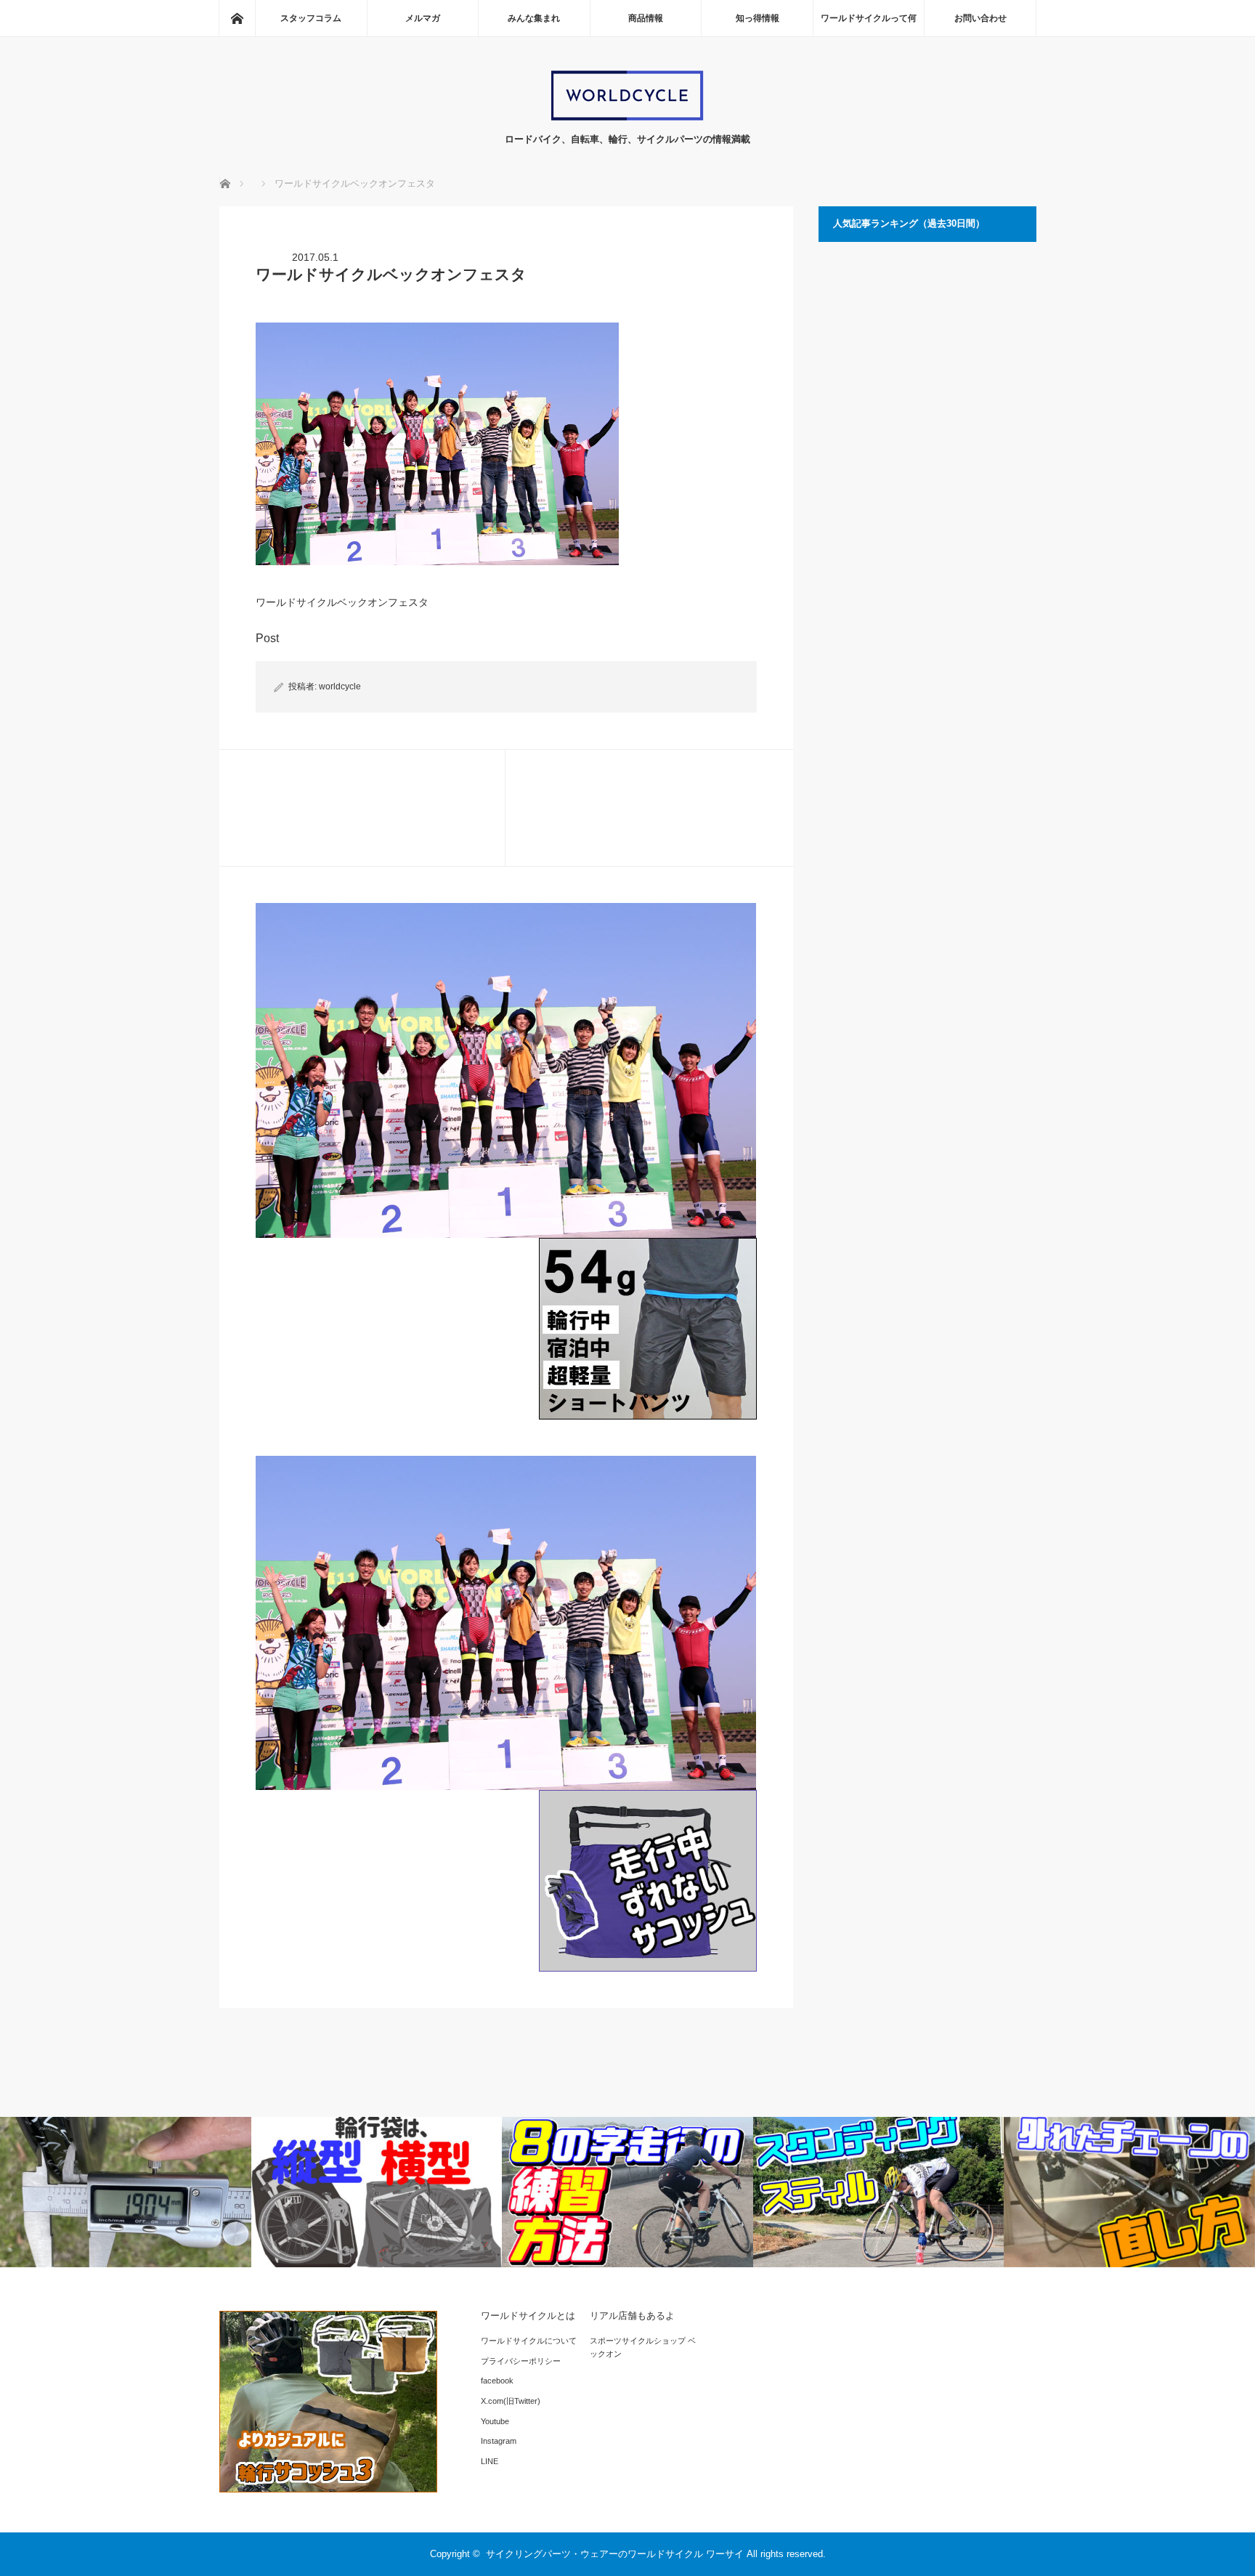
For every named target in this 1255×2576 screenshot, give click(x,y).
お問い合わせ (980, 18)
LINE (490, 2461)
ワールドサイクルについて (529, 2341)
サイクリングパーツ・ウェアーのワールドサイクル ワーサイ (615, 2554)
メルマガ (423, 18)
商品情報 (646, 18)
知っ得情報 (758, 18)
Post (267, 638)
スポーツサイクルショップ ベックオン (643, 2347)
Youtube (495, 2421)
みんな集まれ (534, 18)
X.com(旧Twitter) (511, 2401)
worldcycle (340, 686)
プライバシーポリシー (521, 2361)
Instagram (499, 2441)
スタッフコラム (311, 18)
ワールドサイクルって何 (869, 18)
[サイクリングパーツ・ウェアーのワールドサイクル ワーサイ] (627, 117)
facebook (497, 2381)
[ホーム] (237, 18)
